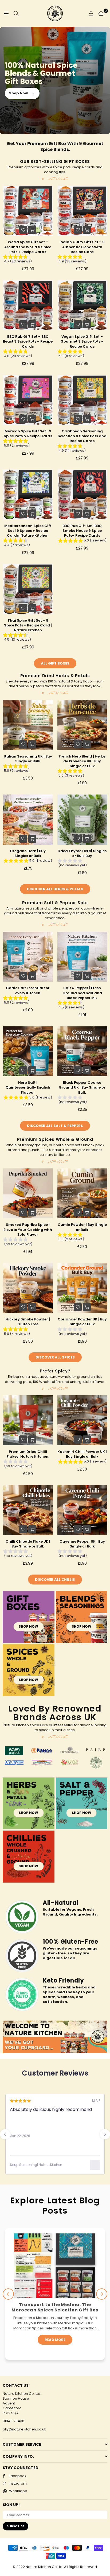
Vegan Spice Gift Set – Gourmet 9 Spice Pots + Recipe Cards (82, 341)
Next (102, 2294)
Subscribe (15, 2526)
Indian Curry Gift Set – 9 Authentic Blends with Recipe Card (82, 247)
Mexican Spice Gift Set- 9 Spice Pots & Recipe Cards (28, 434)
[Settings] (91, 13)
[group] (28, 260)
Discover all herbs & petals (55, 889)
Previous (8, 2294)
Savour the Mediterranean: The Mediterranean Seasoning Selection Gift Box (55, 2310)
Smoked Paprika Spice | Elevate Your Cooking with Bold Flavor (28, 1229)
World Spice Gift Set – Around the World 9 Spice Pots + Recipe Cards (28, 247)
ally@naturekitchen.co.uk (24, 2429)
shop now (28, 1626)
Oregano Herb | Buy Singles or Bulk (28, 853)
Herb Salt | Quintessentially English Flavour (28, 1087)
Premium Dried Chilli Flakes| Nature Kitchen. (28, 1454)
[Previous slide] (5, 2134)
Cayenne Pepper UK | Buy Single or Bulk (82, 1544)
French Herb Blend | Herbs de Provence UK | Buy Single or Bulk (82, 761)
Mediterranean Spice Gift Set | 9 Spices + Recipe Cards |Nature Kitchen (28, 531)
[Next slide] (105, 2134)
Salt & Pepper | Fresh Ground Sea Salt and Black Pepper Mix (82, 993)
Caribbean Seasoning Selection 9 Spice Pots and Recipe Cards (82, 436)
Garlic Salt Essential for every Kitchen (28, 990)
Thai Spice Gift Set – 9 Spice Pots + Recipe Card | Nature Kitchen (28, 625)
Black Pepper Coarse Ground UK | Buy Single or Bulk (82, 1087)
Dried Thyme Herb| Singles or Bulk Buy (82, 853)
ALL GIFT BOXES (55, 663)
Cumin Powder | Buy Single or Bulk (82, 1227)
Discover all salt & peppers (55, 1126)
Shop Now (22, 93)
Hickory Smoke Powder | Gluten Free (28, 1322)
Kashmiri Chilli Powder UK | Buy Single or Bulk (82, 1454)
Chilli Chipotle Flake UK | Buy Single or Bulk (28, 1544)
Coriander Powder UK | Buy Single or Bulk (82, 1322)
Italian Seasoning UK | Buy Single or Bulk (28, 759)
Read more (55, 2345)
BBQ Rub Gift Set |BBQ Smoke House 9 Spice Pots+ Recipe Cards (82, 531)
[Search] (16, 13)
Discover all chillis (55, 1580)
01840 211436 (13, 2421)
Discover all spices (55, 1357)
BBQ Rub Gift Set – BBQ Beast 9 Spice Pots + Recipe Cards (28, 341)
